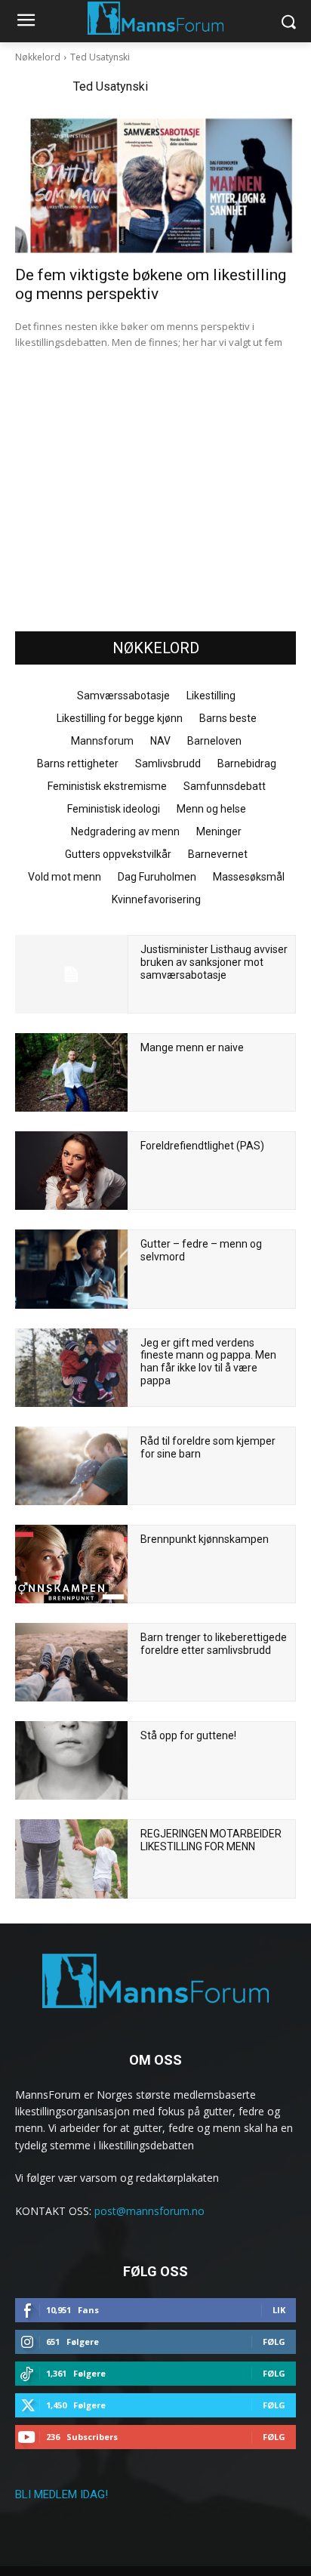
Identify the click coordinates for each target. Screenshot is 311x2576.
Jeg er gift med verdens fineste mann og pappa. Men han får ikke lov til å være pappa (208, 1362)
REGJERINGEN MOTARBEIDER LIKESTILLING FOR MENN (211, 1840)
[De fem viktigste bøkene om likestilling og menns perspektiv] (155, 186)
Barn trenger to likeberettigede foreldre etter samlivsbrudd (214, 1644)
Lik (279, 2310)
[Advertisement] (155, 504)
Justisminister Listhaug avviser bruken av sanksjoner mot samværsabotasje (214, 962)
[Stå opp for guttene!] (71, 1760)
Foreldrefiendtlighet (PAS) (202, 1146)
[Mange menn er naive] (71, 1072)
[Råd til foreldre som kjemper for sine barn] (71, 1466)
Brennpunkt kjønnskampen (205, 1539)
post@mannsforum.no (149, 2211)
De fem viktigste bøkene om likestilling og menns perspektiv (151, 284)
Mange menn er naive (192, 1047)
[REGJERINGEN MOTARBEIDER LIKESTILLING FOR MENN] (71, 1859)
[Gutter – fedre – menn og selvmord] (71, 1269)
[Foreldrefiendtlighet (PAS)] (71, 1171)
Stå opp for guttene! (188, 1735)
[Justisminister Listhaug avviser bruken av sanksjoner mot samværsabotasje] (71, 974)
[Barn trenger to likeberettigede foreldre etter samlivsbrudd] (71, 1662)
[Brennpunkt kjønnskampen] (71, 1564)
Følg (274, 2342)
